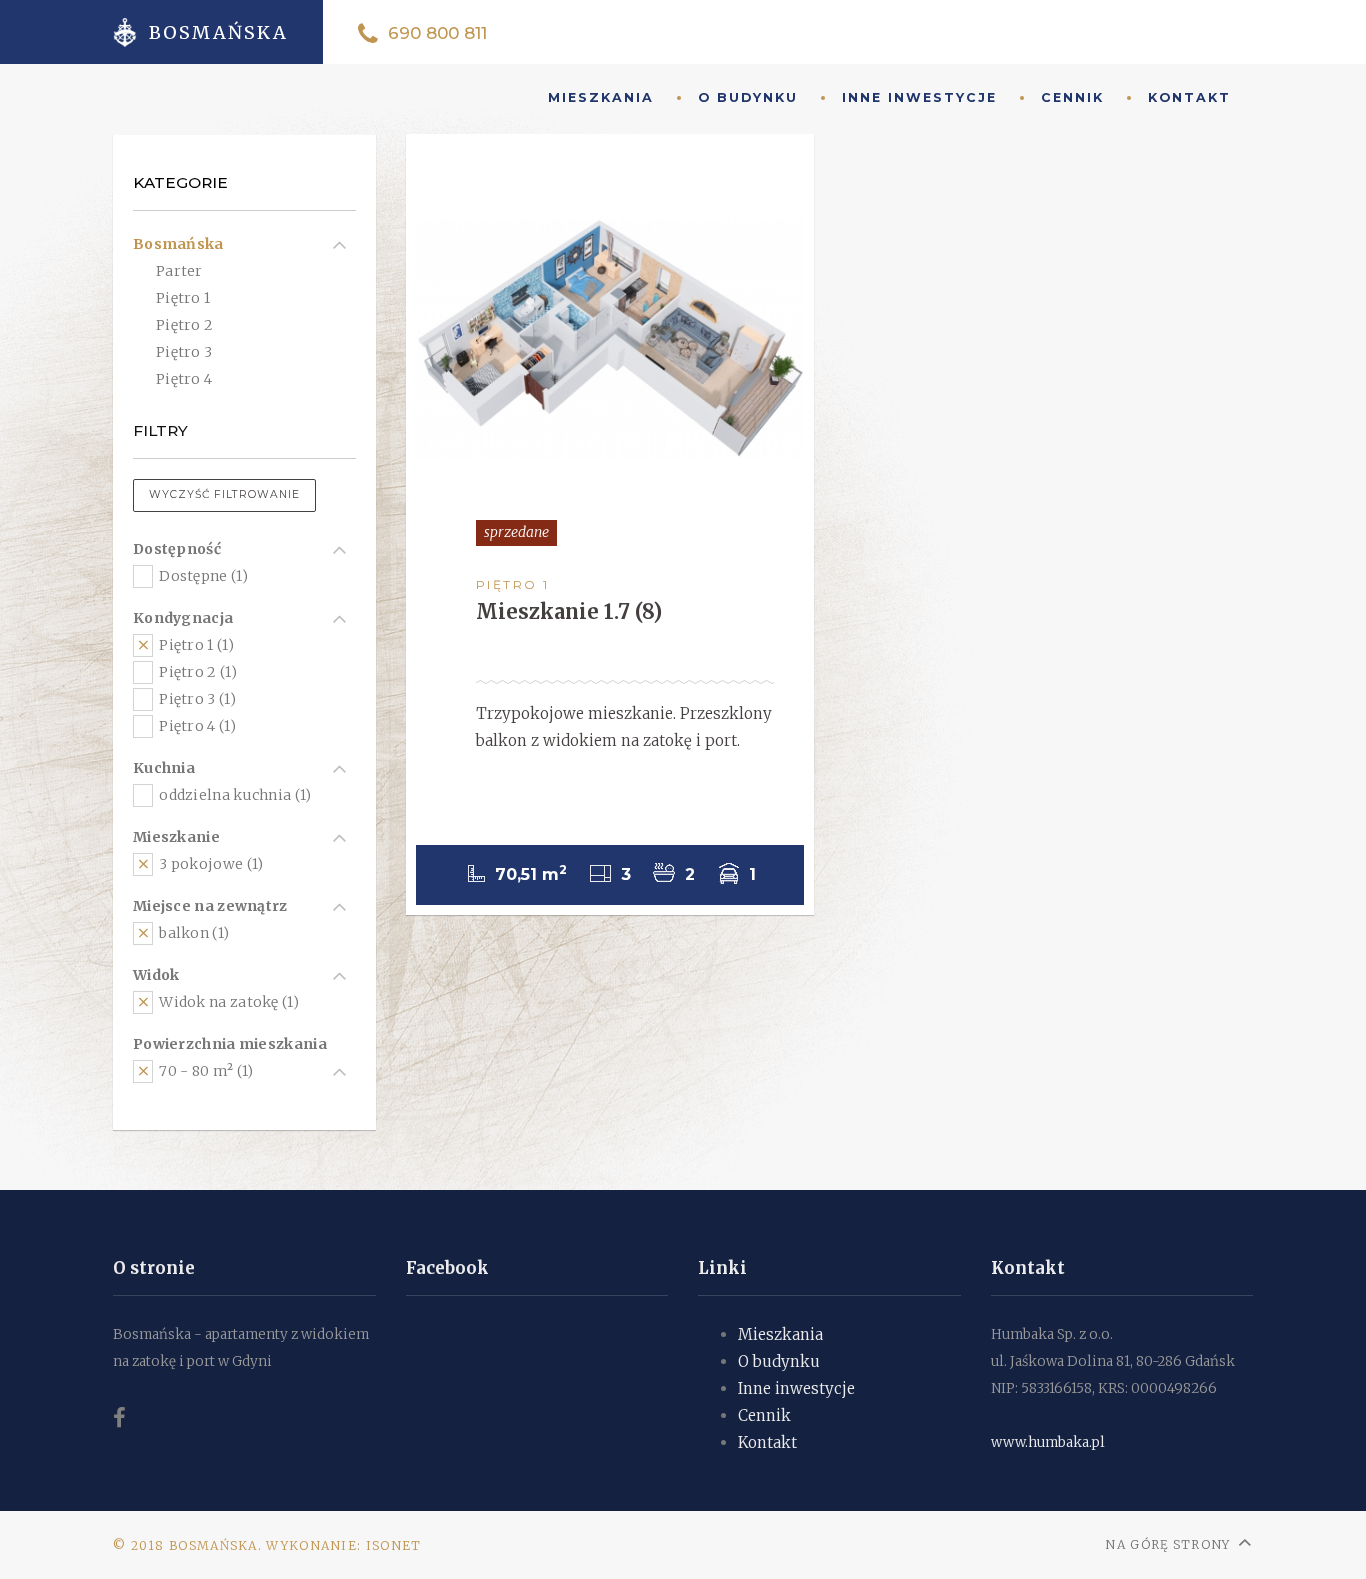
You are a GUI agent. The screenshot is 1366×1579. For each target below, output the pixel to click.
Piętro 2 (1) (196, 672)
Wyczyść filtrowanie (224, 494)
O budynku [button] (748, 97)
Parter (179, 271)
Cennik (1072, 97)
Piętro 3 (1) (196, 699)
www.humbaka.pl (1048, 1442)
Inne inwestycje (919, 97)
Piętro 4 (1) (196, 726)
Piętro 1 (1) (195, 645)
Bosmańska (178, 244)
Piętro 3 (184, 352)
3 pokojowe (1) (210, 864)
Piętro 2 (184, 325)
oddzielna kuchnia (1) (234, 795)
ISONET (394, 1545)
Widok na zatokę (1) (227, 1002)
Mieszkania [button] (601, 97)
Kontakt (1189, 97)
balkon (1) (192, 933)
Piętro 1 (183, 298)
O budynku (779, 1361)
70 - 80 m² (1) (205, 1071)
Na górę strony (1167, 1544)
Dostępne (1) (202, 576)
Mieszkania (780, 1334)
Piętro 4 (184, 379)
